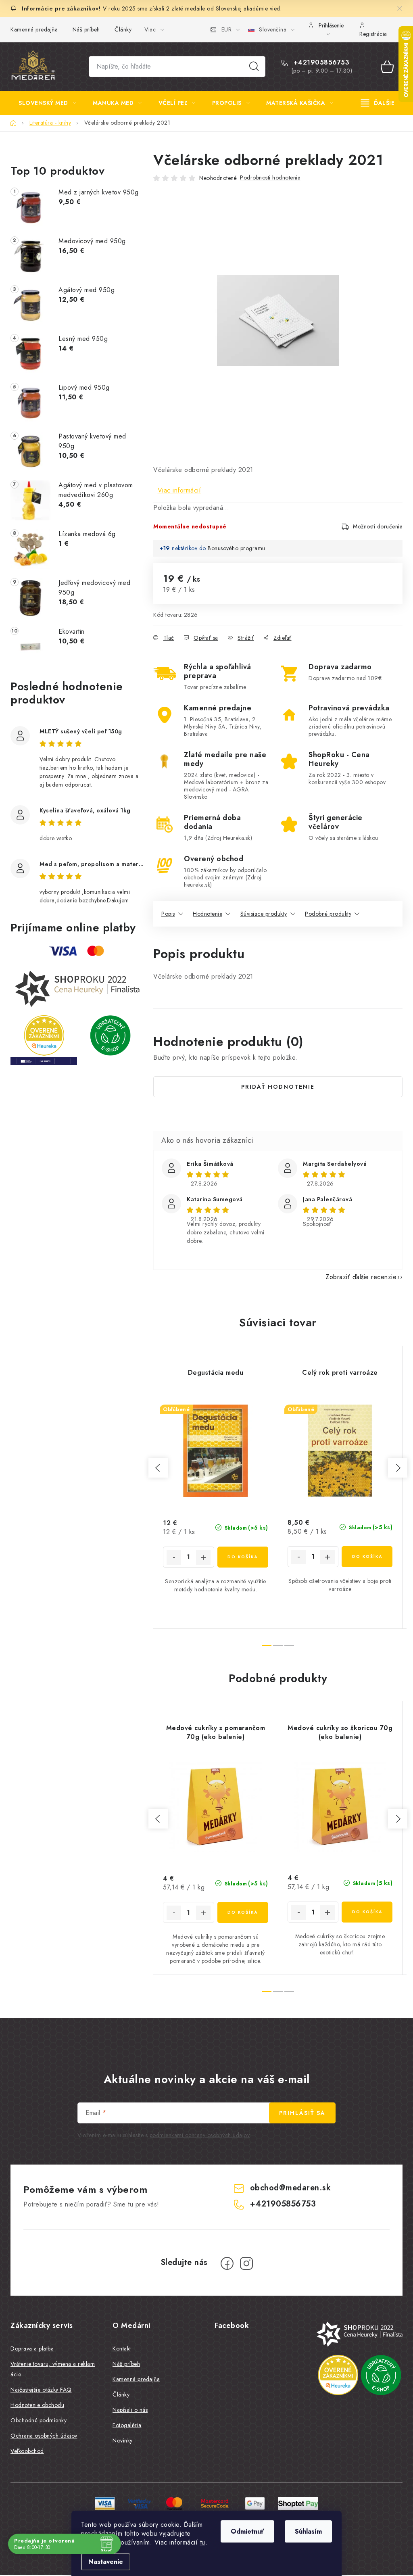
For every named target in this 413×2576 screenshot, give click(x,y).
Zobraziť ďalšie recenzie (361, 1277)
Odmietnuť (247, 2531)
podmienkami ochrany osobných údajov (200, 2135)
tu (203, 2542)
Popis (168, 914)
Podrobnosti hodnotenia (270, 177)
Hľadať (254, 67)
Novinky (123, 2440)
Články (123, 29)
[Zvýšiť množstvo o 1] (203, 1557)
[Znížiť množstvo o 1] (174, 1557)
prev (158, 1468)
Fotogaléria (127, 2425)
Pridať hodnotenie (278, 1087)
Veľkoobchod (27, 2451)
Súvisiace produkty (264, 914)
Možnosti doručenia (378, 526)
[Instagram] (246, 2263)
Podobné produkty (328, 914)
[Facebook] (227, 2263)
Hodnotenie (208, 914)
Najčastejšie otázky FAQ (41, 2390)
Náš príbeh (86, 29)
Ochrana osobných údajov (44, 2436)
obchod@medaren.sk (291, 2188)
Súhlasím (308, 2531)
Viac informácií (179, 490)
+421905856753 (320, 63)
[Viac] (378, 103)
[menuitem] (47, 103)
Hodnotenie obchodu (37, 2405)
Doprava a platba (32, 2348)
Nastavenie (106, 2562)
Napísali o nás (130, 2410)
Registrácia (373, 34)
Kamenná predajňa (34, 29)
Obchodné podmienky (39, 2420)
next (398, 1468)
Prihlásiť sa (302, 2113)
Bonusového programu (237, 548)
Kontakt (122, 2348)
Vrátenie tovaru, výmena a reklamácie (53, 2369)
